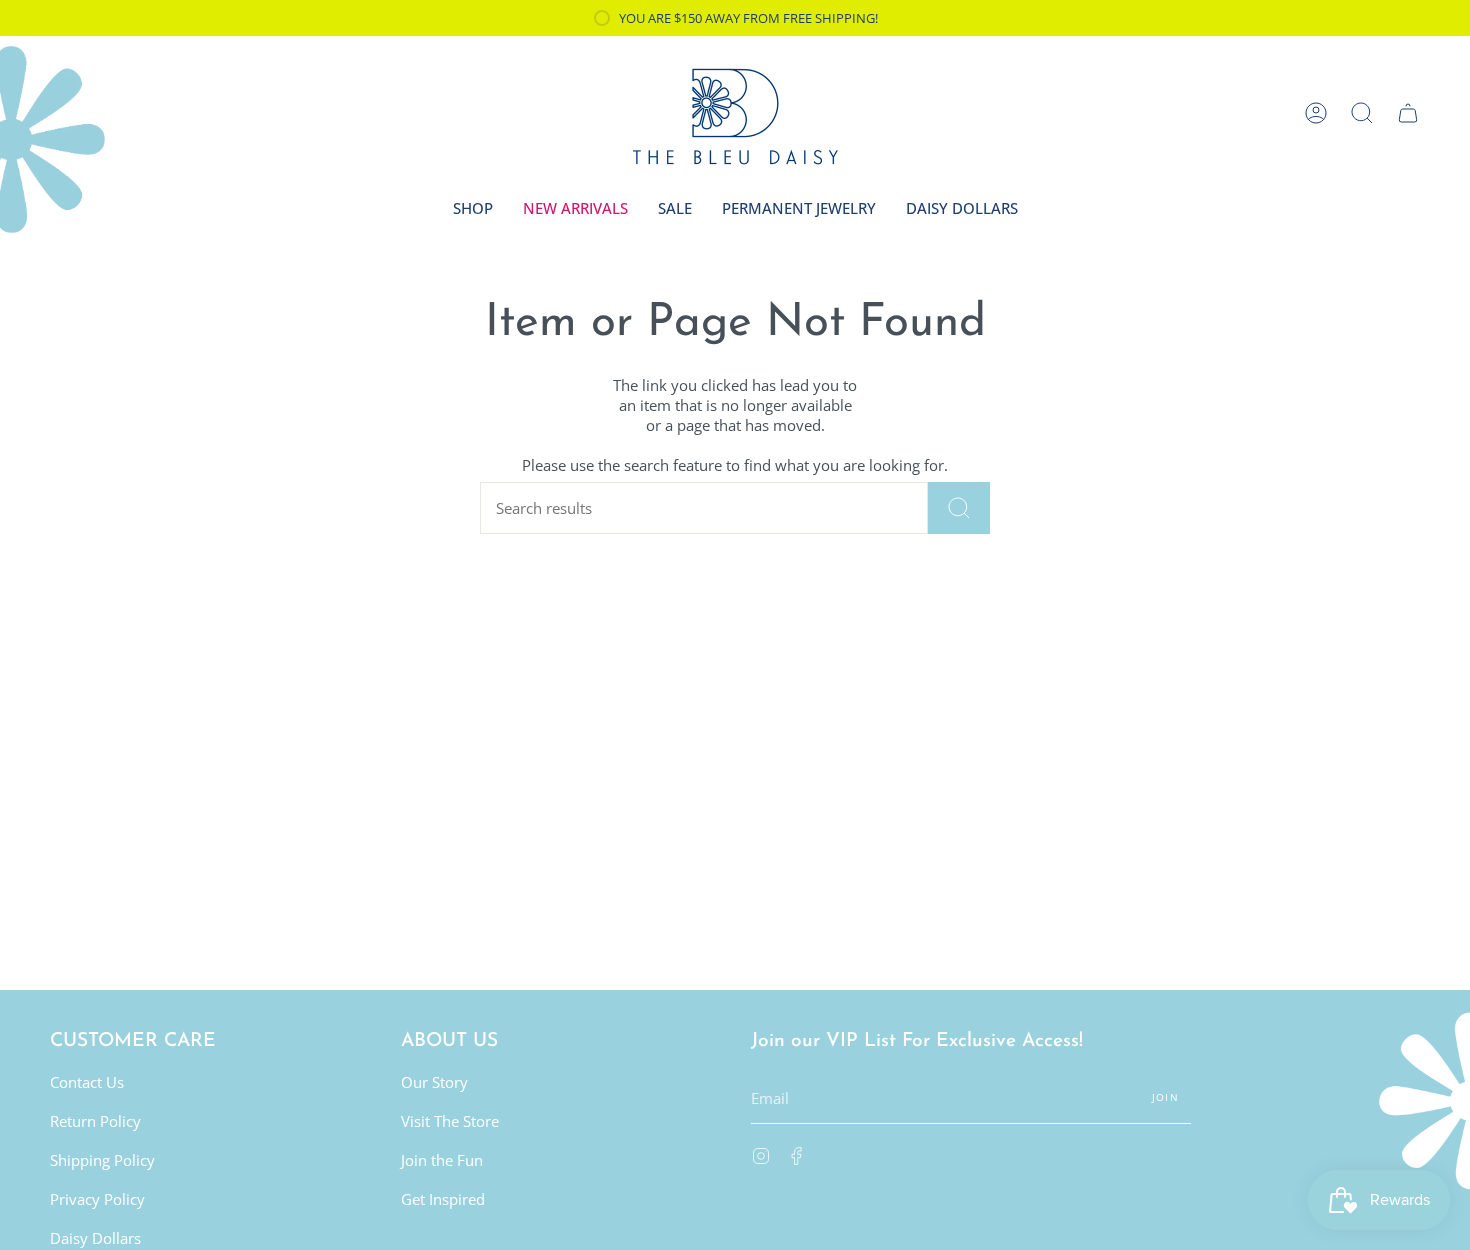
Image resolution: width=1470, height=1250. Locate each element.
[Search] (959, 508)
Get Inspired (443, 1199)
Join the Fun (442, 1160)
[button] (1362, 113)
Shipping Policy (102, 1160)
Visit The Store (450, 1121)
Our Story (434, 1082)
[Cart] (1408, 113)
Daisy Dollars (95, 1238)
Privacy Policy (97, 1199)
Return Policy (95, 1121)
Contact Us (87, 1082)
